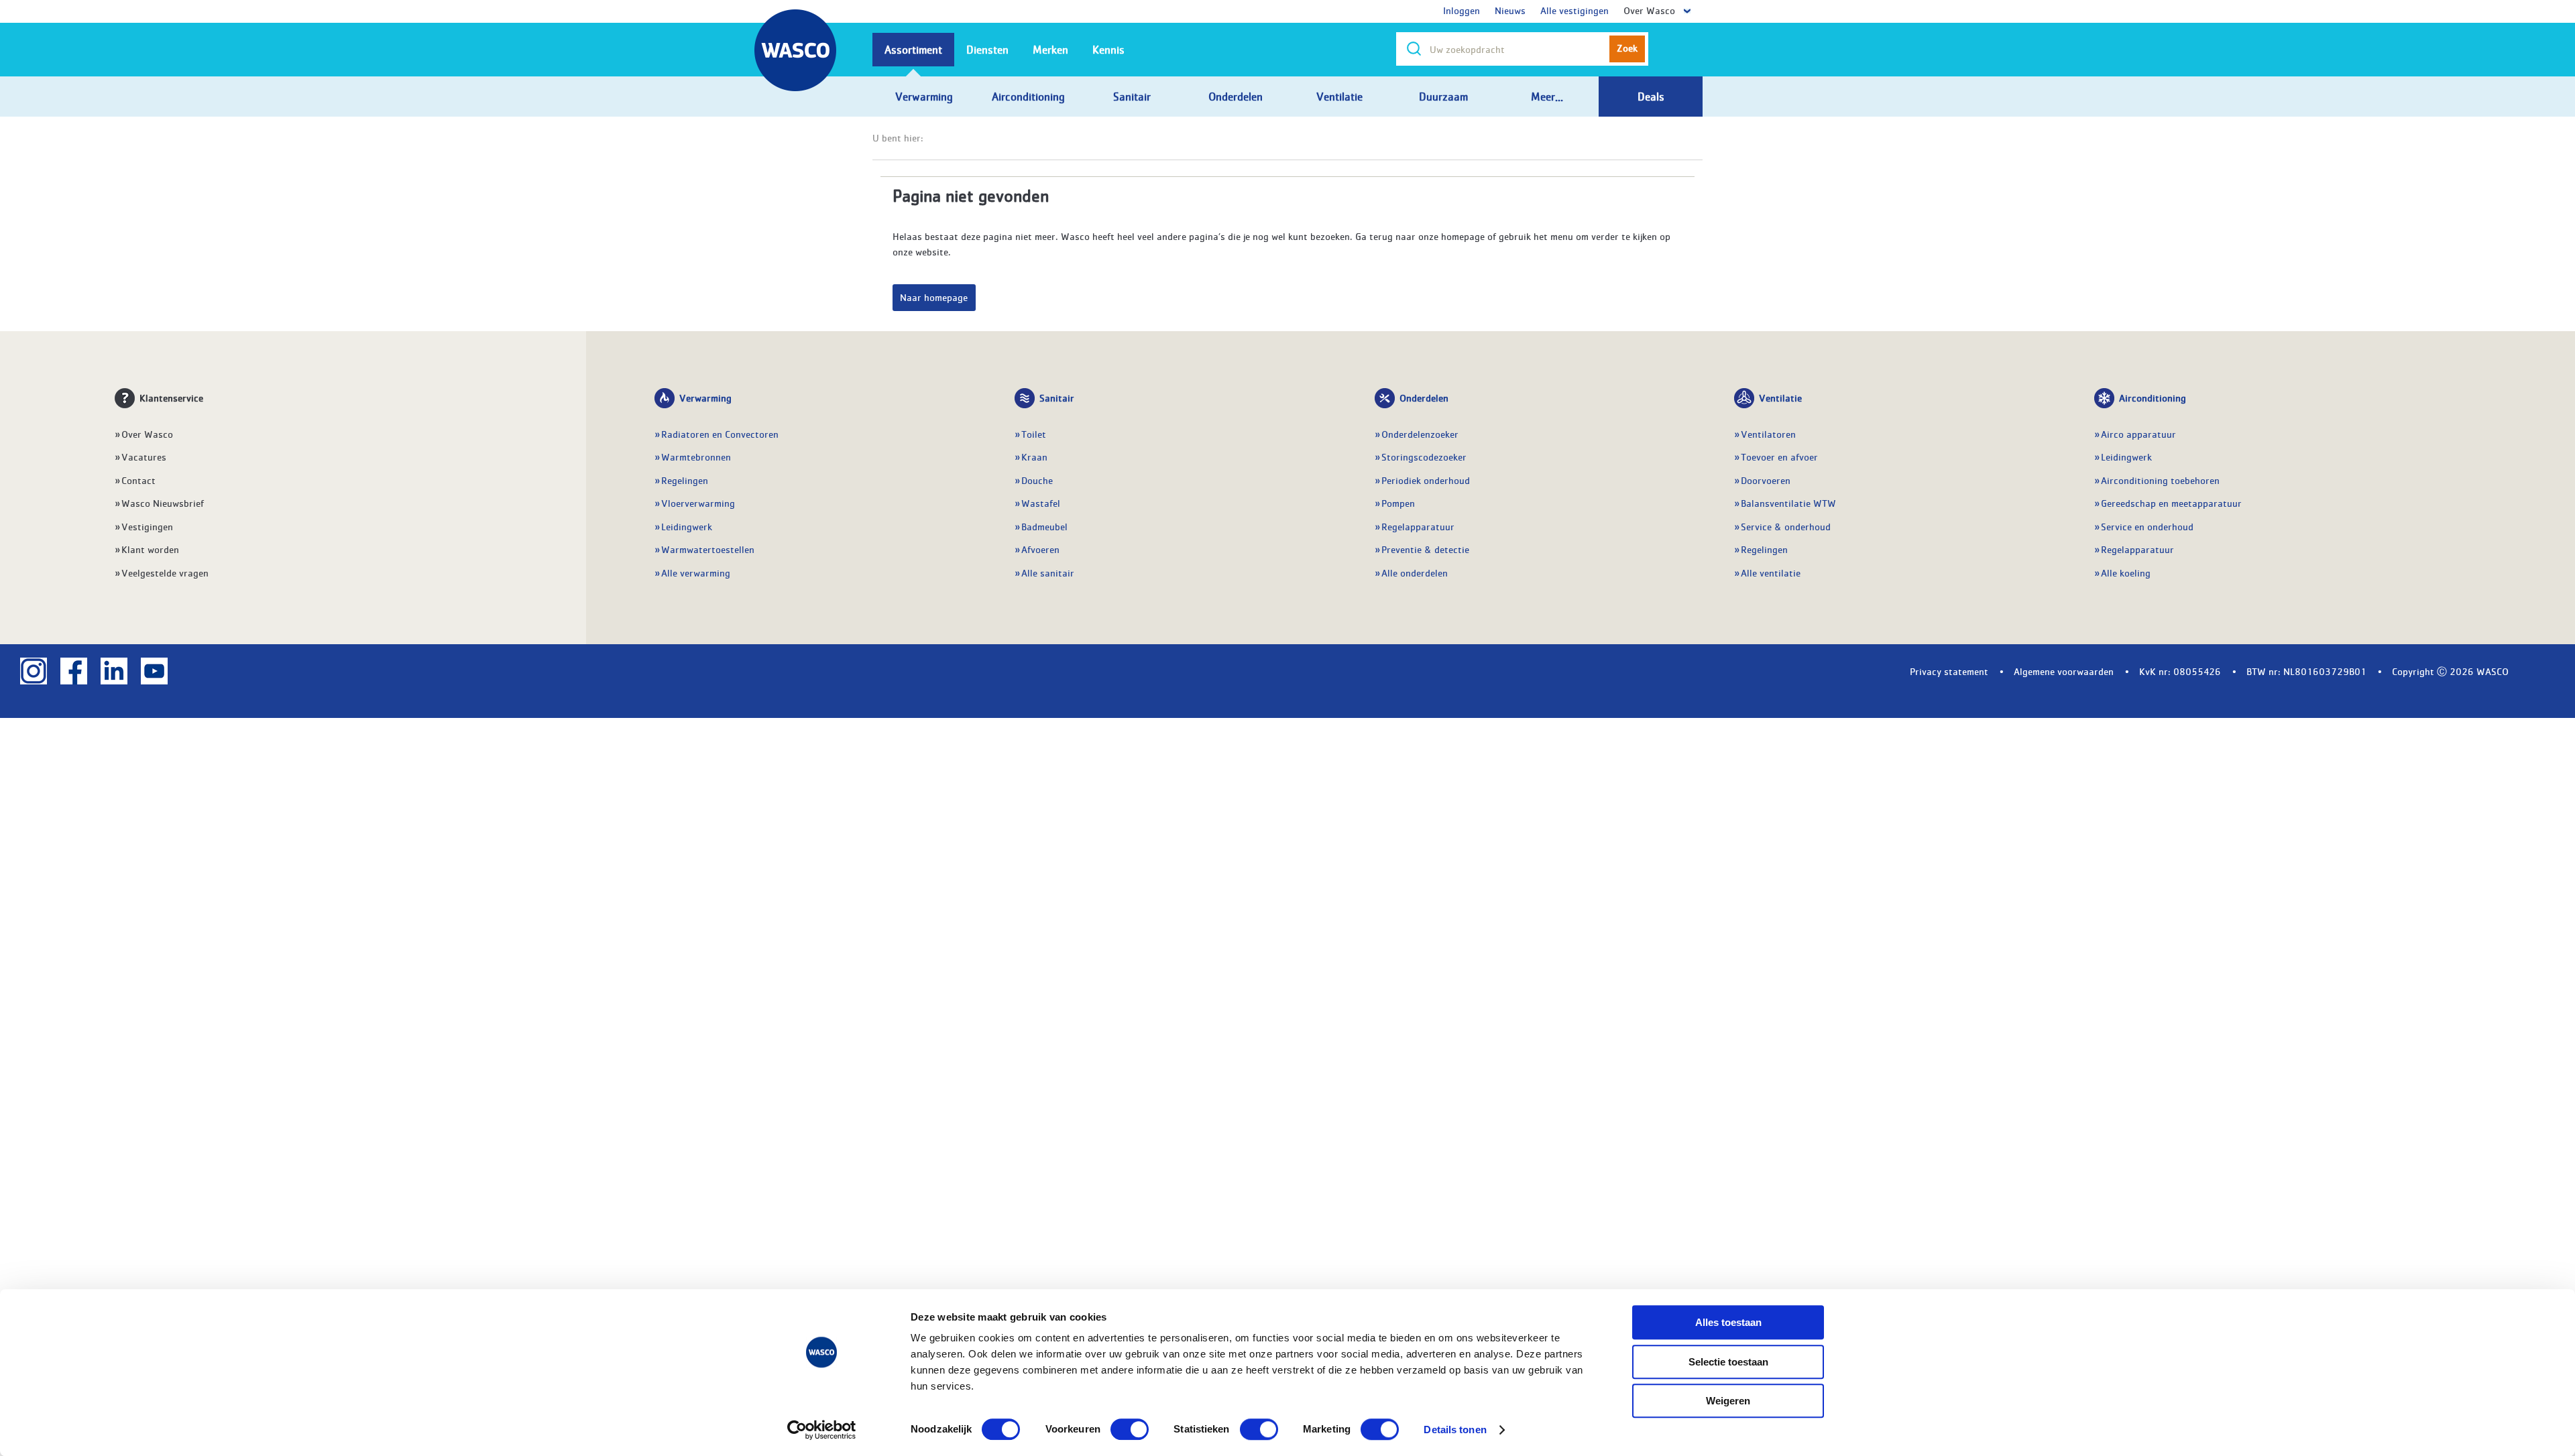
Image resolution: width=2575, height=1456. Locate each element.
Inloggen (1462, 10)
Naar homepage (934, 297)
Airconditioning (2153, 398)
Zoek (1627, 48)
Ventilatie (1780, 398)
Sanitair (1057, 398)
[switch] (1130, 1429)
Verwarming (705, 398)
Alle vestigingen (1575, 10)
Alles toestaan (1728, 1322)
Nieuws (1510, 10)
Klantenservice (171, 398)
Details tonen (1455, 1430)
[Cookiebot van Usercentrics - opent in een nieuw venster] (822, 1430)
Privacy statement (1949, 671)
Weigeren (1728, 1401)
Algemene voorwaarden (2064, 671)
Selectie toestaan (1728, 1362)
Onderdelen (1424, 398)
